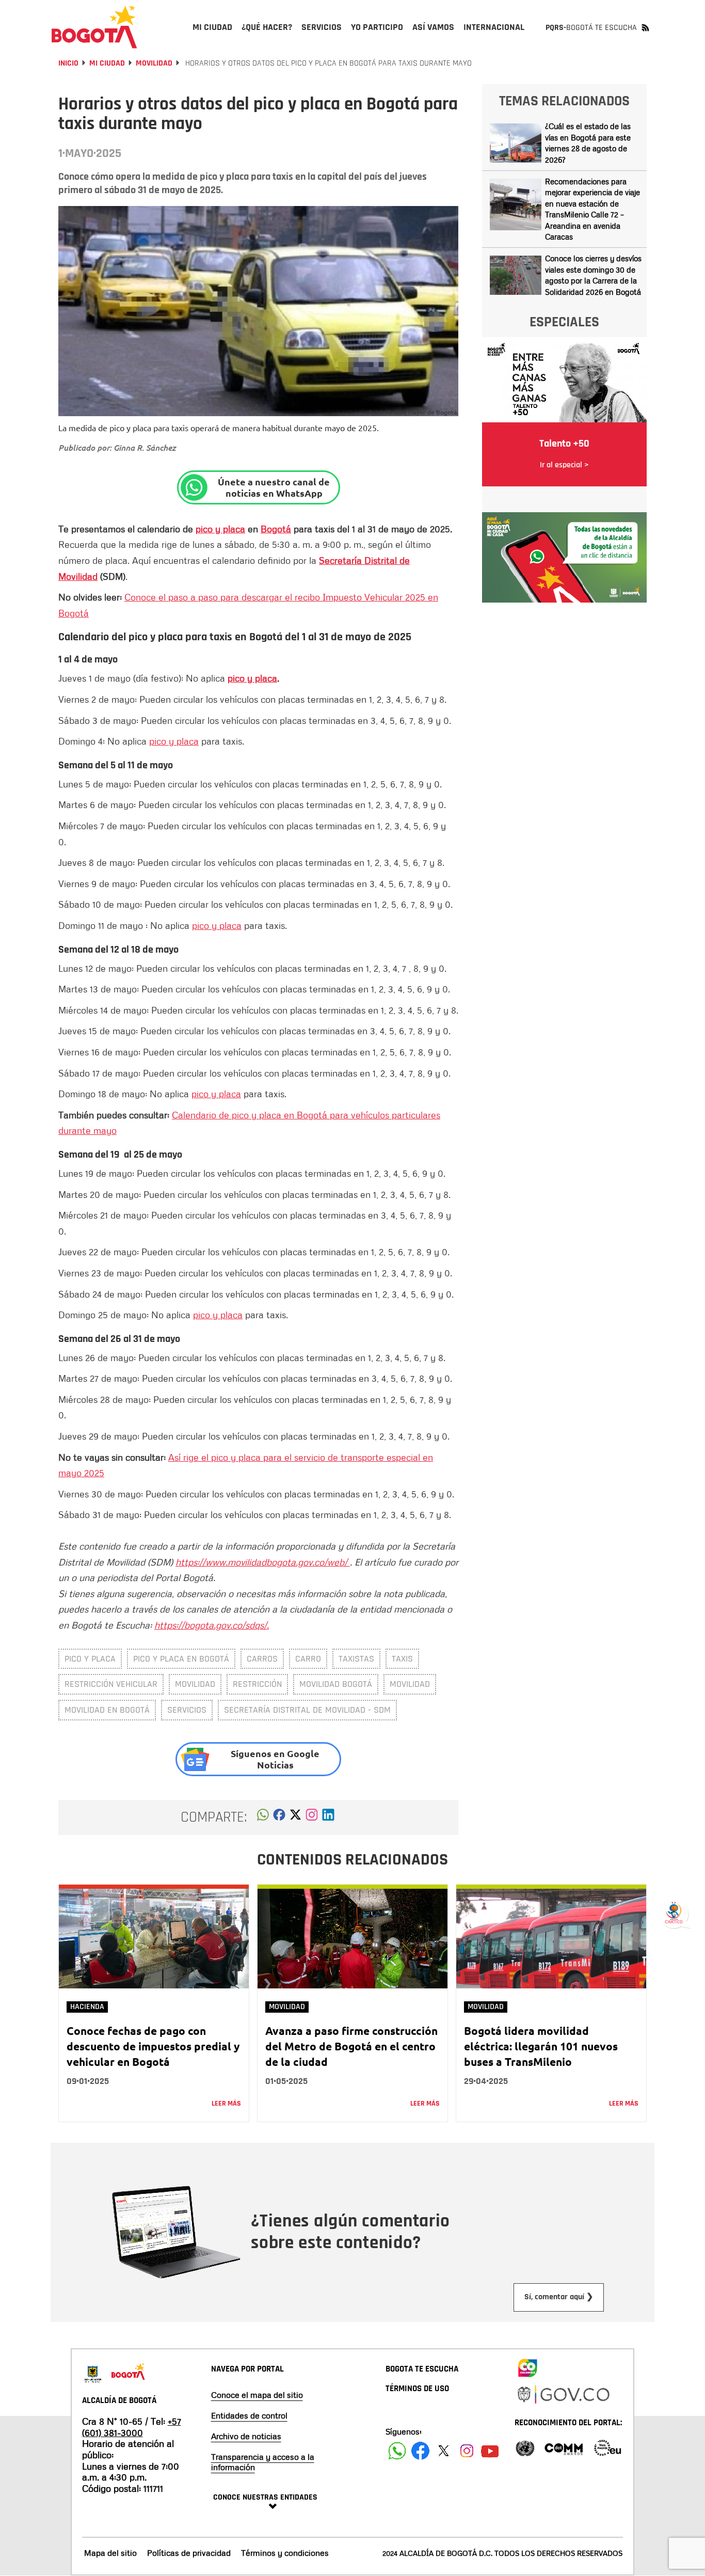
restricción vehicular (111, 1684)
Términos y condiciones (285, 2553)
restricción (257, 1684)
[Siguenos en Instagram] (467, 2451)
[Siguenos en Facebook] (397, 2451)
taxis (402, 1659)
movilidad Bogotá (336, 1684)
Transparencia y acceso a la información (263, 2462)
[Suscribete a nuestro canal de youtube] (490, 2451)
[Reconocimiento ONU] (525, 2447)
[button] (263, 1818)
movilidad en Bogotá (107, 1710)
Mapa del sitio (110, 2553)
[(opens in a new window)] (312, 1818)
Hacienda (87, 2007)
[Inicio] (94, 27)
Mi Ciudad (107, 63)
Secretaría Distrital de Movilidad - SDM (307, 1710)
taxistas (356, 1659)
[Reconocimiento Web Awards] (607, 2447)
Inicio (68, 63)
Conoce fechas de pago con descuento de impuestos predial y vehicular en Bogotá (153, 2046)
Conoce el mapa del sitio (257, 2395)
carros (262, 1659)
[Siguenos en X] (444, 2451)
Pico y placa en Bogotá (181, 1659)
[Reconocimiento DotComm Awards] (564, 2447)
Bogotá (276, 529)
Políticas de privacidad (189, 2553)
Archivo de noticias (246, 2436)
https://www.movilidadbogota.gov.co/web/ (263, 1562)
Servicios (187, 1710)
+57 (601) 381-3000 (132, 2427)
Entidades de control (249, 2415)
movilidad (195, 1684)
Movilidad (154, 63)
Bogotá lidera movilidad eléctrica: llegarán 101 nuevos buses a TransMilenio (541, 2046)
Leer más (226, 2104)
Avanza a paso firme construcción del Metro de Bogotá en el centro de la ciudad (351, 2046)
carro (308, 1659)
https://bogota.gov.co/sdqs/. (212, 1625)
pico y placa (220, 529)
